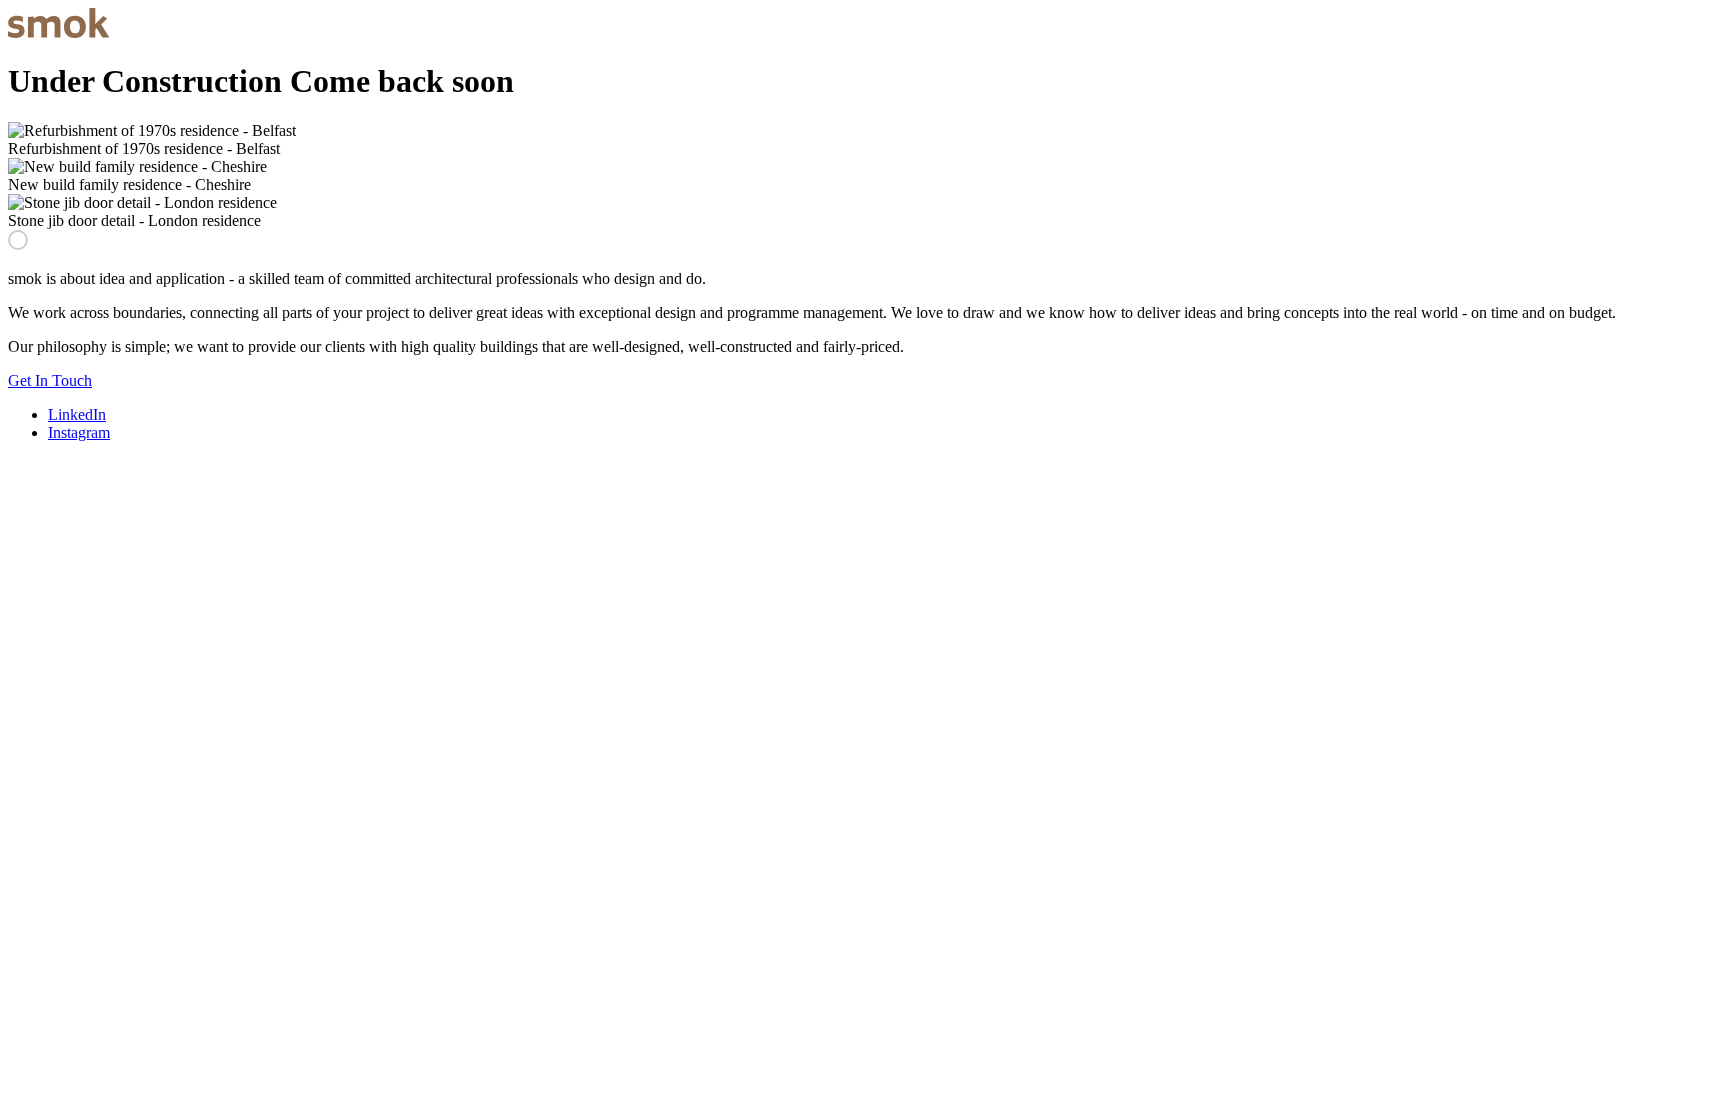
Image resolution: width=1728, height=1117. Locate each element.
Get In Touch (50, 380)
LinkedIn (77, 414)
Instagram (79, 432)
